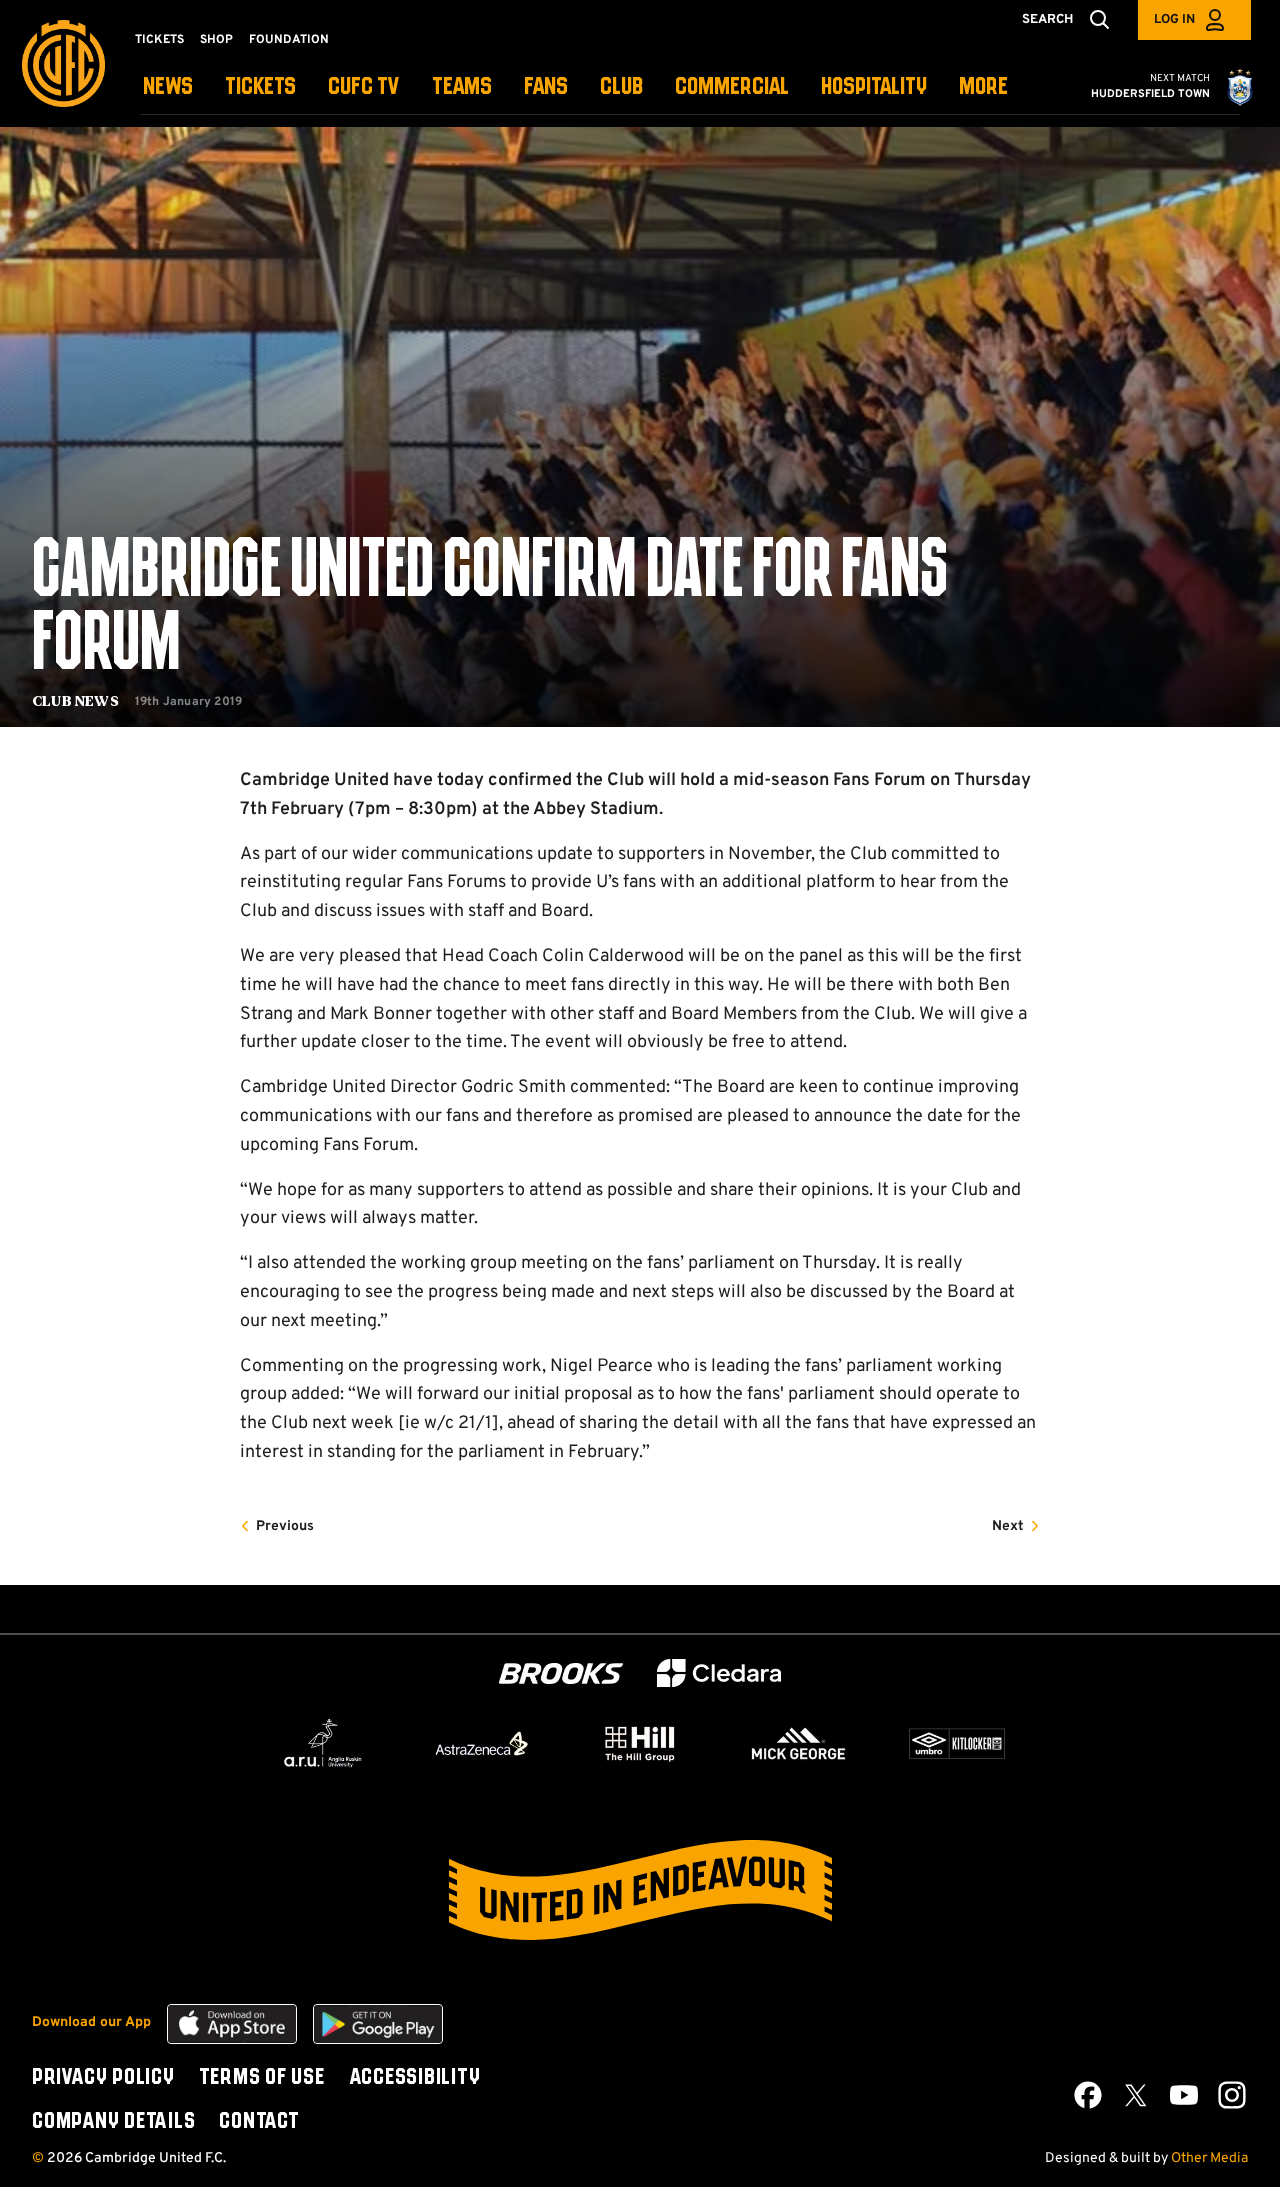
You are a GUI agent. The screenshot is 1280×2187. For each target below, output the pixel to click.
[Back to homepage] (63, 63)
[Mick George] (799, 1744)
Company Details (113, 2122)
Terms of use (262, 2078)
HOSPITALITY (874, 87)
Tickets (159, 40)
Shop (216, 40)
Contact (259, 2122)
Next (1008, 1526)
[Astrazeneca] (482, 1743)
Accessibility (415, 2078)
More (983, 87)
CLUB (621, 87)
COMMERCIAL (732, 87)
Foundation (289, 40)
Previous (285, 1526)
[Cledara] (719, 1673)
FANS (546, 87)
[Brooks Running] (561, 1673)
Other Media (1209, 2158)
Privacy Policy (103, 2078)
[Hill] (640, 1743)
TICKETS (260, 87)
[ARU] (323, 1744)
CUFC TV (364, 87)
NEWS (168, 87)
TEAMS (462, 87)
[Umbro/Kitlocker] (957, 1744)
